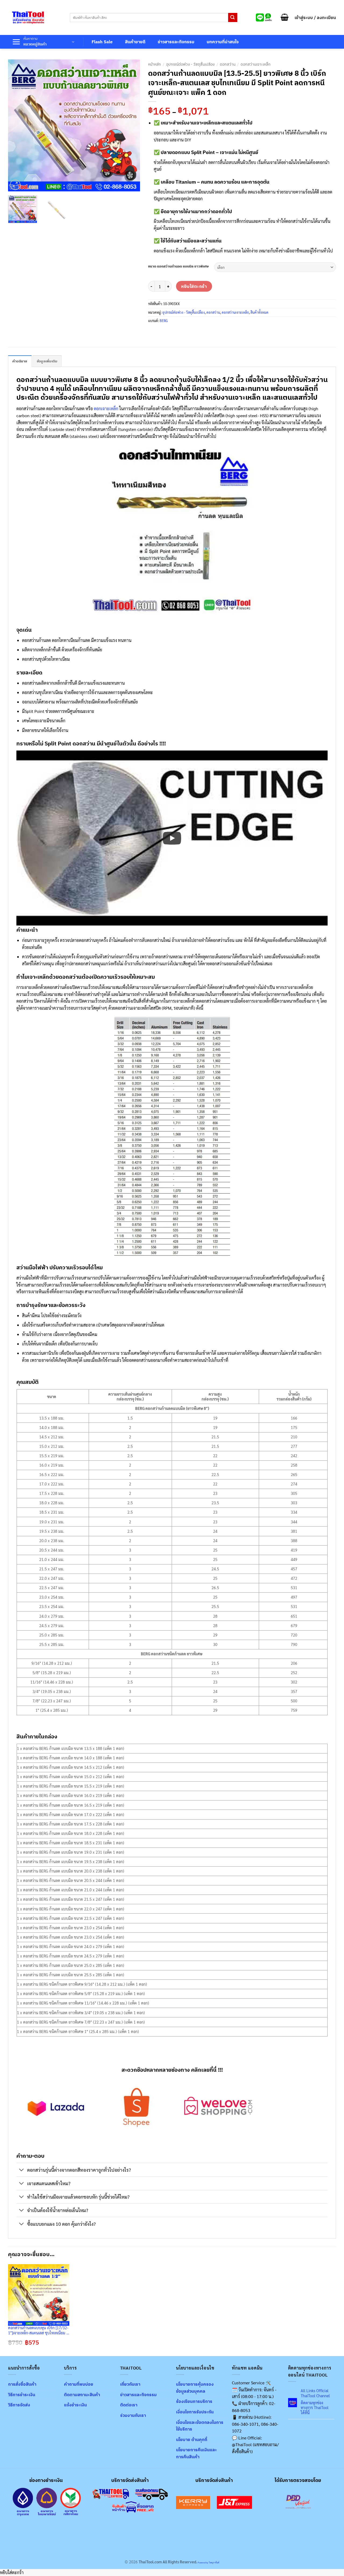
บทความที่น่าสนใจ (223, 42)
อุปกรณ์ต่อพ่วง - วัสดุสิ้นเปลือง (190, 64)
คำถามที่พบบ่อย (79, 2384)
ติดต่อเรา (129, 2405)
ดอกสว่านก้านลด (37, 640)
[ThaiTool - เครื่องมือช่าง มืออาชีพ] (28, 17)
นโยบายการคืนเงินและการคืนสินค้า (196, 2453)
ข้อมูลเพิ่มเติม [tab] (47, 361)
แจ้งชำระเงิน (75, 2405)
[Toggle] (22, 2170)
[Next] (131, 125)
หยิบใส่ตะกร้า (194, 286)
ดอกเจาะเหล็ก (106, 408)
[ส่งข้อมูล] (233, 17)
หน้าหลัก (155, 64)
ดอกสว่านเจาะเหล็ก (256, 64)
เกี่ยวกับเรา (130, 2384)
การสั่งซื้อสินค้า (22, 2384)
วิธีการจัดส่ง (19, 2405)
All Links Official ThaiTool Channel (315, 2393)
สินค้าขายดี (135, 42)
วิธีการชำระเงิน (22, 2395)
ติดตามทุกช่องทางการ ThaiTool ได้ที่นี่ (315, 2408)
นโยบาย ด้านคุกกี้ (192, 2439)
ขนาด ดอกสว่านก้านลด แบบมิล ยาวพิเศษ (178, 266)
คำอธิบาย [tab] (20, 361)
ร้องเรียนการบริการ (194, 2401)
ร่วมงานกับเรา (133, 2415)
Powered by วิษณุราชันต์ (208, 2562)
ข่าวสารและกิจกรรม (176, 42)
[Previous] (17, 125)
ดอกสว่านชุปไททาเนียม (42, 692)
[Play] (172, 838)
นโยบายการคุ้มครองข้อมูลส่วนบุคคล (195, 2388)
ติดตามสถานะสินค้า (82, 2395)
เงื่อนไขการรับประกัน (195, 2412)
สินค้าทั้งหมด (259, 312)
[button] (285, 17)
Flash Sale (102, 42)
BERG (164, 321)
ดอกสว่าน (228, 64)
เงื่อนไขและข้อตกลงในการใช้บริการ (200, 2426)
